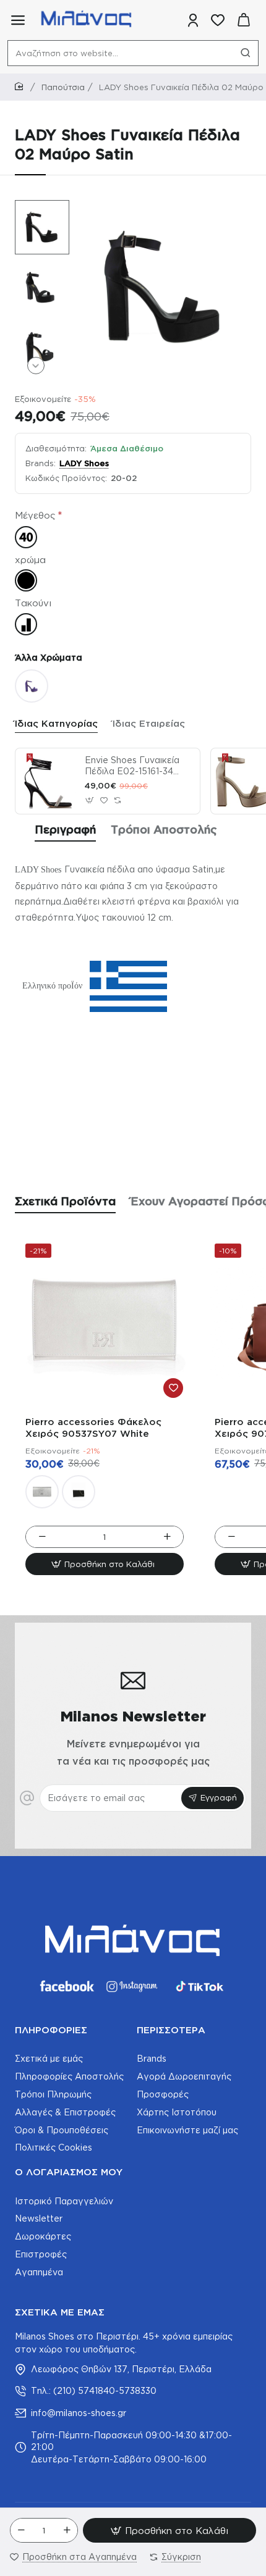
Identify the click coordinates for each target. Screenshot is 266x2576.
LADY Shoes (84, 463)
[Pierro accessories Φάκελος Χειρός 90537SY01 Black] (79, 1492)
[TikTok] (200, 1986)
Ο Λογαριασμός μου (69, 2172)
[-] (21, 2530)
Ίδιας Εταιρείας (149, 723)
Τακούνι (33, 603)
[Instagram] (133, 1986)
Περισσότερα (171, 2030)
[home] (21, 87)
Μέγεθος (35, 515)
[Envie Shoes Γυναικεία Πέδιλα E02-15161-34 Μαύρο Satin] (48, 781)
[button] (36, 209)
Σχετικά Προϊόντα (65, 1201)
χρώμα (30, 560)
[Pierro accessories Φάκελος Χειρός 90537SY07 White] (105, 1323)
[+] (67, 2530)
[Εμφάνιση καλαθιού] (244, 20)
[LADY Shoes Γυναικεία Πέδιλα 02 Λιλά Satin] (32, 686)
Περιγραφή (65, 829)
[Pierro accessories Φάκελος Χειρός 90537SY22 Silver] (42, 1492)
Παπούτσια (63, 87)
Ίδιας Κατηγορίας (56, 723)
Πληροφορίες (51, 2030)
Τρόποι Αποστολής (164, 829)
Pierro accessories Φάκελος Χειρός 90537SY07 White (93, 1428)
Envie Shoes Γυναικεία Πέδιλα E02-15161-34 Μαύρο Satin (132, 766)
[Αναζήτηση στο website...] (246, 53)
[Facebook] (66, 1986)
